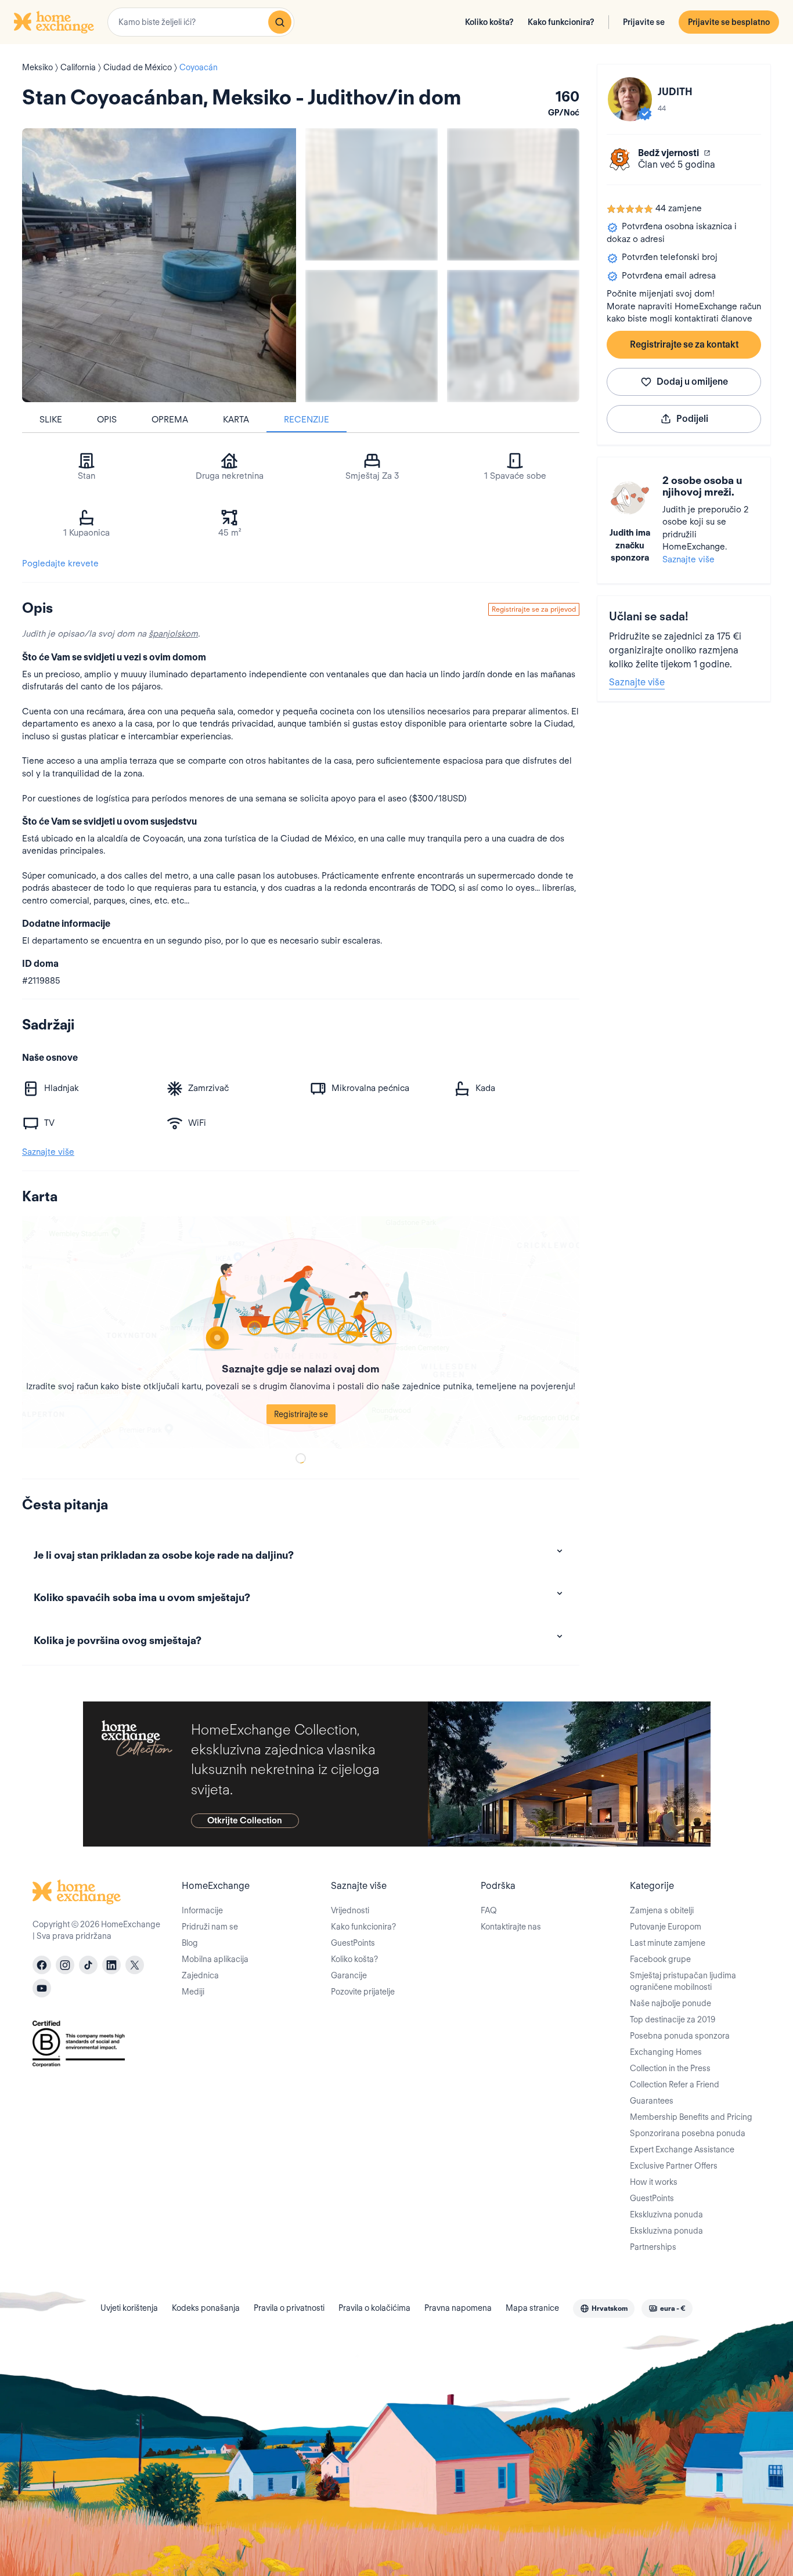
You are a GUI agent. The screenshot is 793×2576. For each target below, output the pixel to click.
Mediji (193, 1992)
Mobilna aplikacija (215, 1959)
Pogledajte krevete (60, 563)
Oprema (170, 420)
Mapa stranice (532, 2308)
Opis (107, 420)
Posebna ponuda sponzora (680, 2036)
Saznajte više (689, 559)
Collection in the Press (670, 2068)
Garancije (349, 1975)
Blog (190, 1943)
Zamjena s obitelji (662, 1910)
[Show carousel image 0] (159, 265)
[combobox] (201, 22)
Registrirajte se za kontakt (684, 344)
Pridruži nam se (210, 1927)
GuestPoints (353, 1943)
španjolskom (173, 634)
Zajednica (200, 1975)
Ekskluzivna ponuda (666, 2214)
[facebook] (42, 1965)
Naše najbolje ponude (671, 2003)
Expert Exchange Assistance (682, 2149)
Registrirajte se (301, 1414)
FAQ (489, 1910)
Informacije (202, 1910)
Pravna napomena (458, 2308)
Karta (236, 420)
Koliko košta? (489, 22)
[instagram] (65, 1965)
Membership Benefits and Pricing (691, 2117)
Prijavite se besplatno (729, 22)
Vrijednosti (350, 1910)
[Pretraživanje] (280, 22)
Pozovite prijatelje (363, 1992)
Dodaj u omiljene (692, 382)
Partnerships (653, 2247)
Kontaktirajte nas (511, 1927)
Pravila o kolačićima (374, 2308)
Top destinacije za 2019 (673, 2019)
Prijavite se (644, 22)
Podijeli (692, 419)
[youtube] (42, 1988)
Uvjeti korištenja (129, 2308)
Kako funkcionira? (561, 22)
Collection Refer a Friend (675, 2084)
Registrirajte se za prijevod (534, 609)
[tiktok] (88, 1965)
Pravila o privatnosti (289, 2308)
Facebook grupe (660, 1959)
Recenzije (307, 420)
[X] (135, 1965)
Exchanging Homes (666, 2052)
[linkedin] (111, 1965)
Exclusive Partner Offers (674, 2166)
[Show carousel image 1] (372, 194)
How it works (654, 2182)
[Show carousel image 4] (513, 336)
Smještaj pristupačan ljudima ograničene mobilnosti (683, 1981)
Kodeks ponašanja (206, 2308)
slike (51, 420)
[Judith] (630, 99)
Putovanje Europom (666, 1927)
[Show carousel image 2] (513, 194)
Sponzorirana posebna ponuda (688, 2133)
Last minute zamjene (668, 1943)
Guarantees (652, 2101)
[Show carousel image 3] (372, 336)
